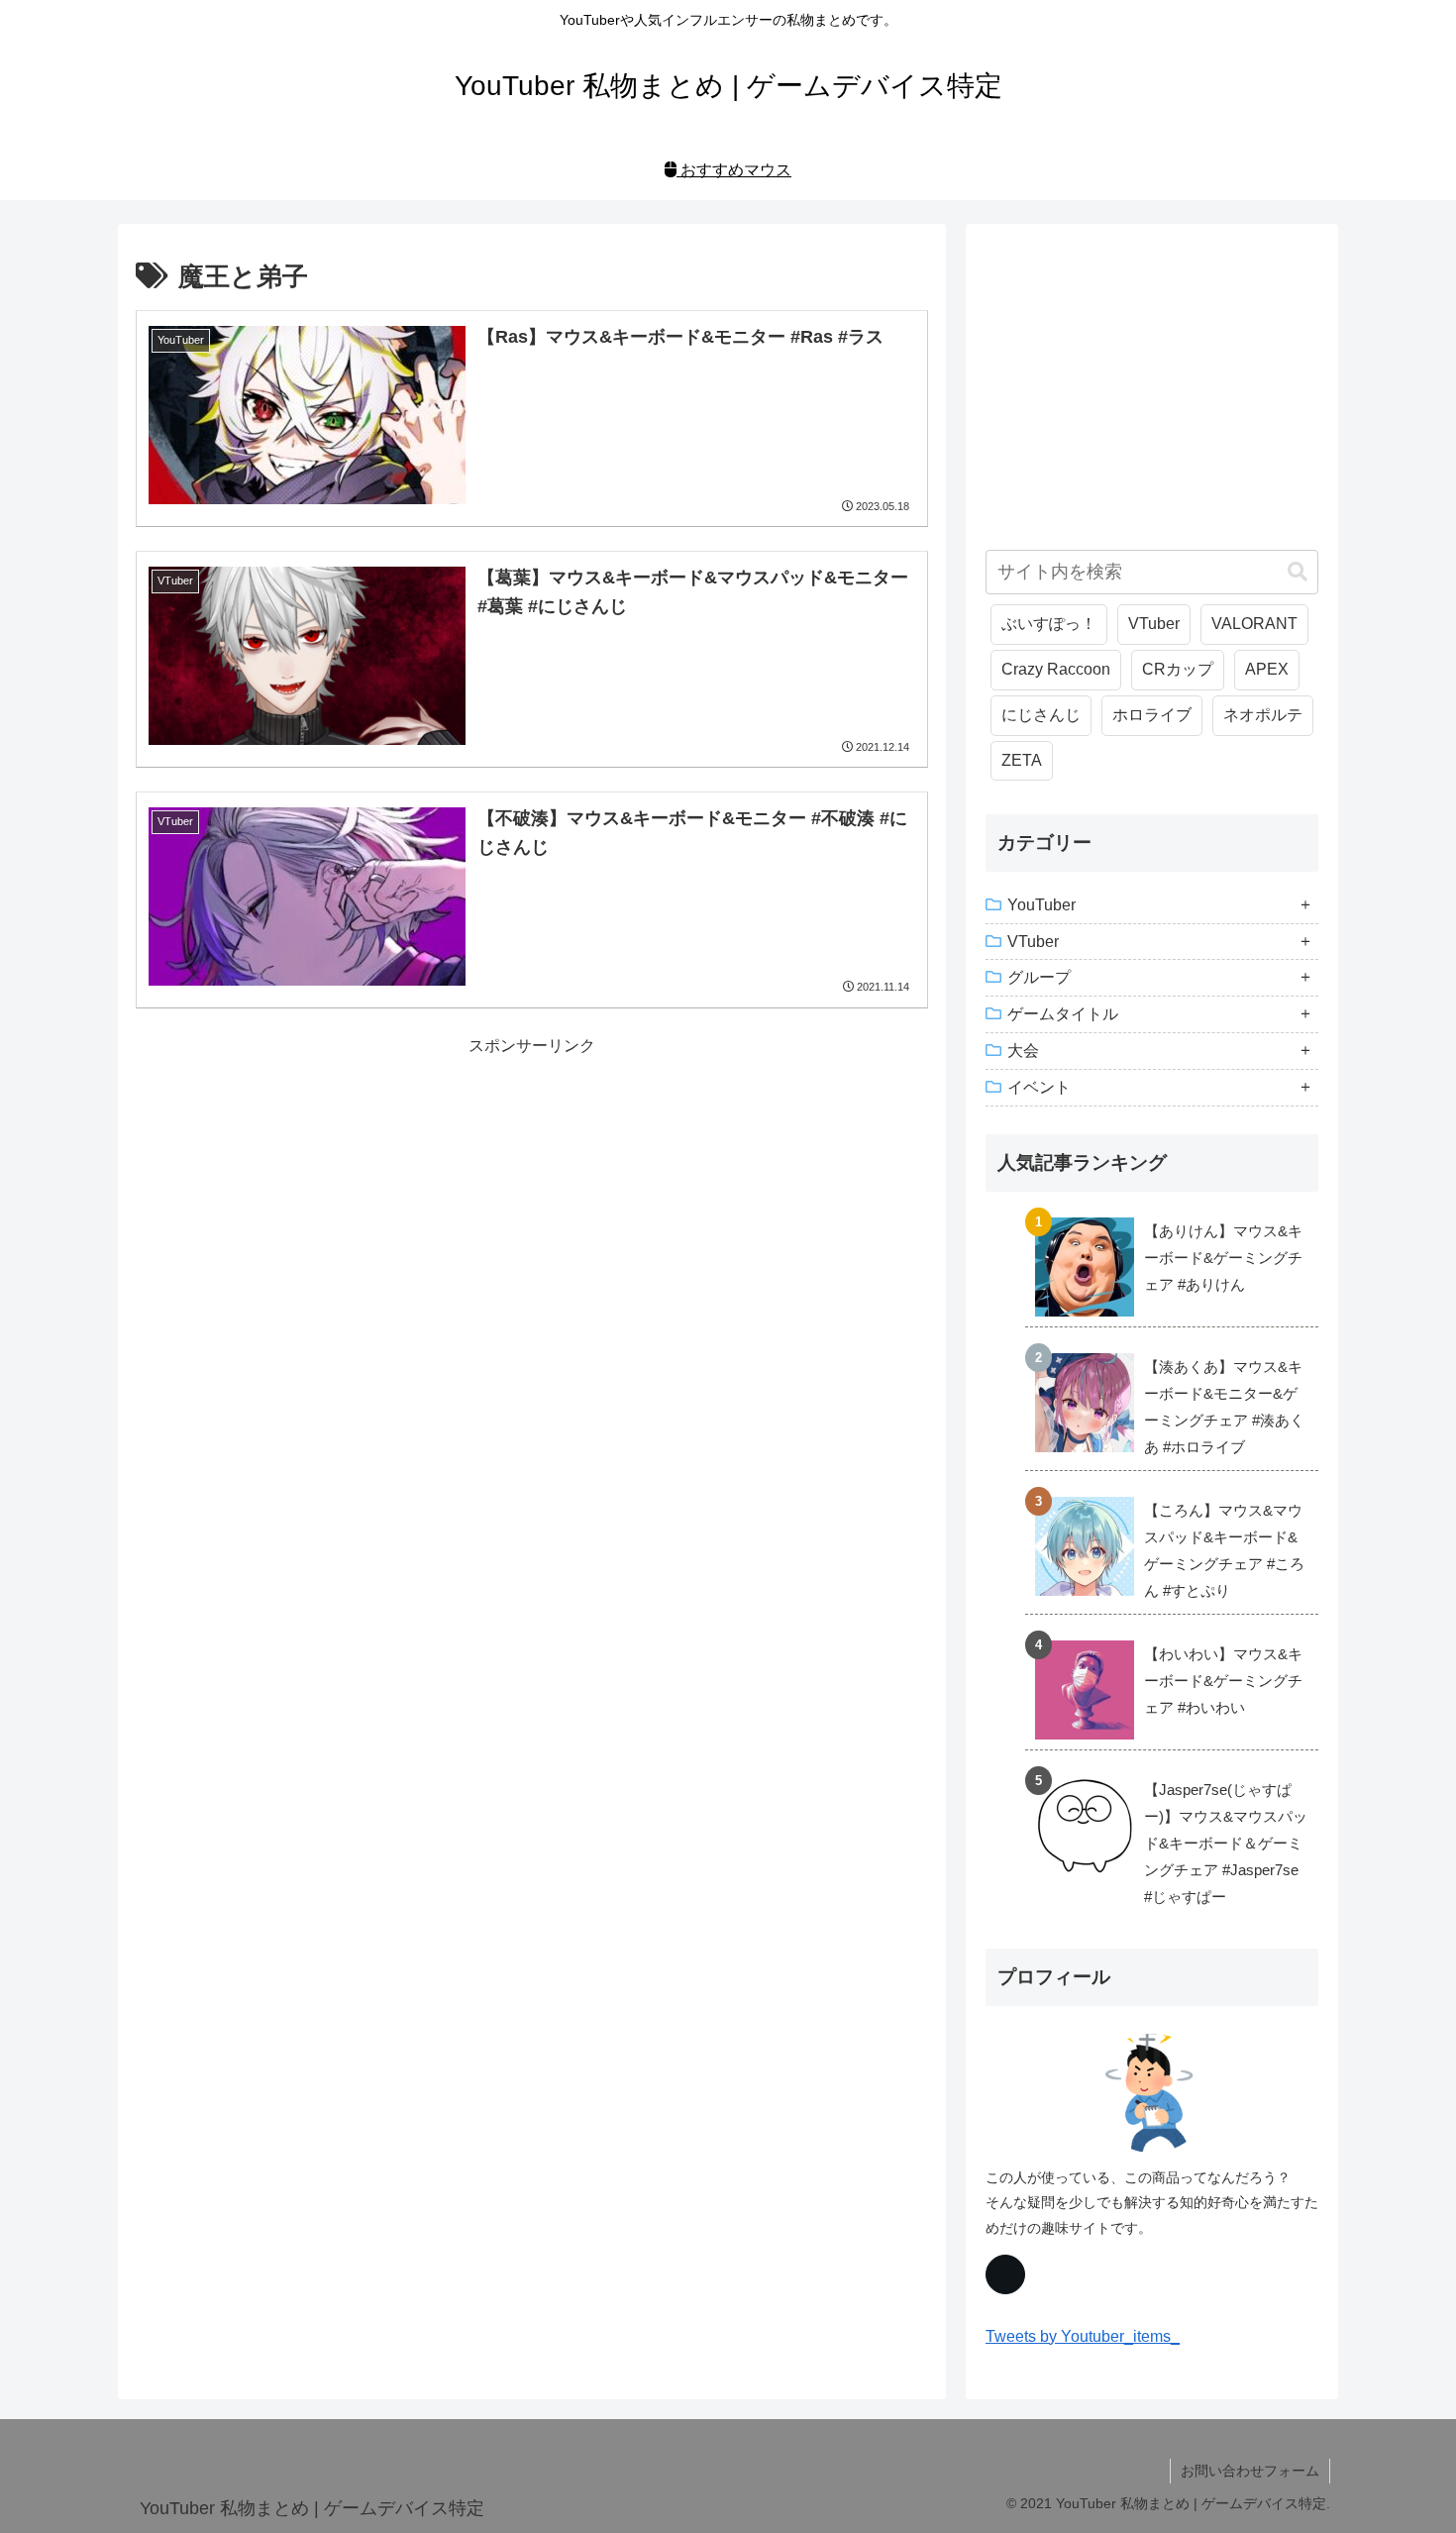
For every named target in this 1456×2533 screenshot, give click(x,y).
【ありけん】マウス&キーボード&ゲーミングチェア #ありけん (1223, 1258)
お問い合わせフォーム (1250, 2471)
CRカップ (1178, 669)
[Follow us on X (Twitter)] (1005, 2274)
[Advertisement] (532, 1199)
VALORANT (1254, 624)
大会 (1023, 1051)
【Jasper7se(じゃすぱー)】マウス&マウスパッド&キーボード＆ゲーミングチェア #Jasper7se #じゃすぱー (1226, 1843)
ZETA (1022, 760)
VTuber (1154, 624)
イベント (1039, 1087)
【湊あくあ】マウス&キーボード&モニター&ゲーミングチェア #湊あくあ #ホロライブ (1224, 1407)
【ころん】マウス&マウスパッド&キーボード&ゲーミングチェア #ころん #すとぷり (1224, 1550)
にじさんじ (1041, 715)
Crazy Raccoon (1056, 669)
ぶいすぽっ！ (1049, 624)
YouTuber (1041, 905)
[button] (1298, 572)
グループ (1039, 977)
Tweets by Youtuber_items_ (1083, 2336)
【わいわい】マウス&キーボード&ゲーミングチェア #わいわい (1223, 1681)
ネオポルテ (1263, 715)
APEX (1267, 669)
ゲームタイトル (1063, 1014)
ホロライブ (1152, 715)
